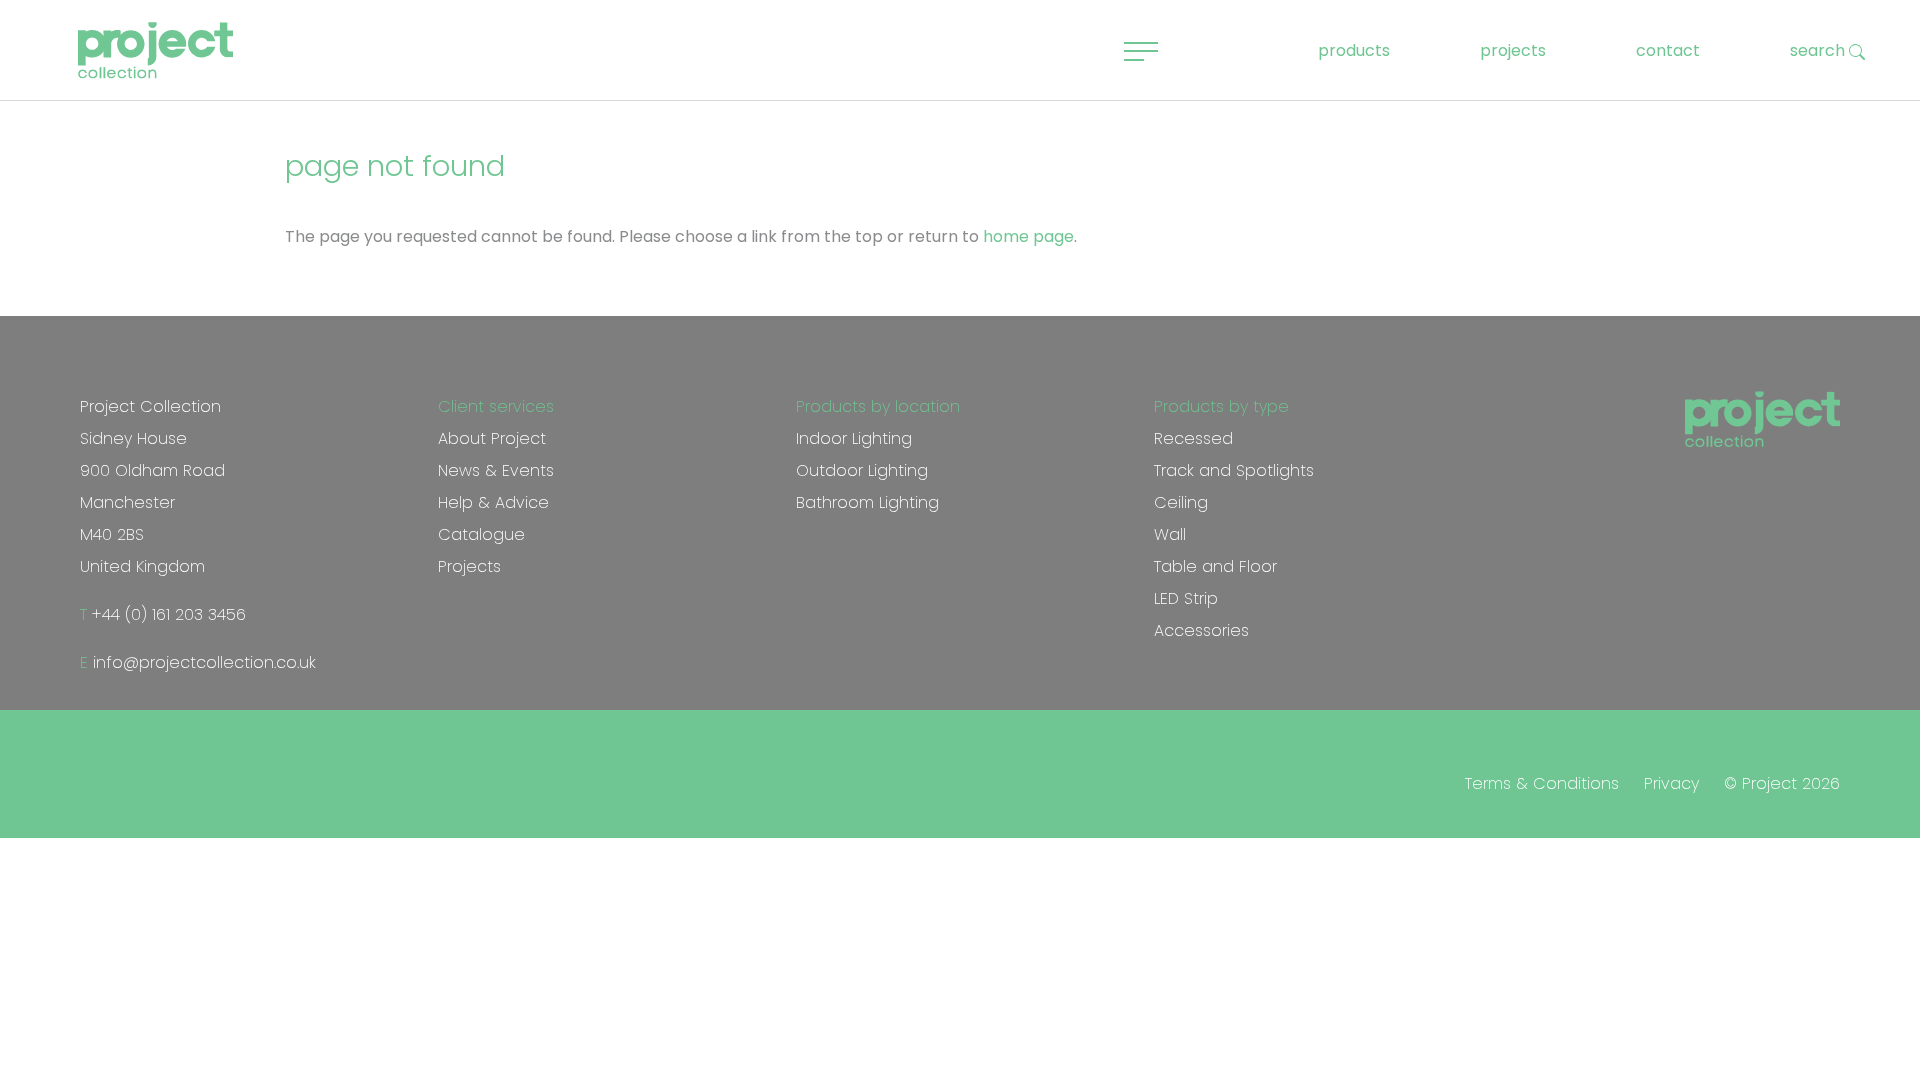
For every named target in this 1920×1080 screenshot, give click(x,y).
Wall (1170, 534)
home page (1028, 236)
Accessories (1201, 630)
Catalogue (481, 534)
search (1819, 50)
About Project (492, 438)
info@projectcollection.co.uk (202, 662)
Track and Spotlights (1234, 470)
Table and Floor (1215, 566)
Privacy (1671, 783)
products (1354, 50)
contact (1668, 50)
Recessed (1193, 438)
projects (1513, 50)
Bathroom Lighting (867, 502)
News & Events (496, 470)
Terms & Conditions (1542, 783)
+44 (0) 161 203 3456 (166, 614)
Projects (469, 566)
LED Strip (1186, 598)
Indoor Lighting (854, 438)
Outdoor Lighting (862, 470)
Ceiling (1181, 502)
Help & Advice (493, 502)
